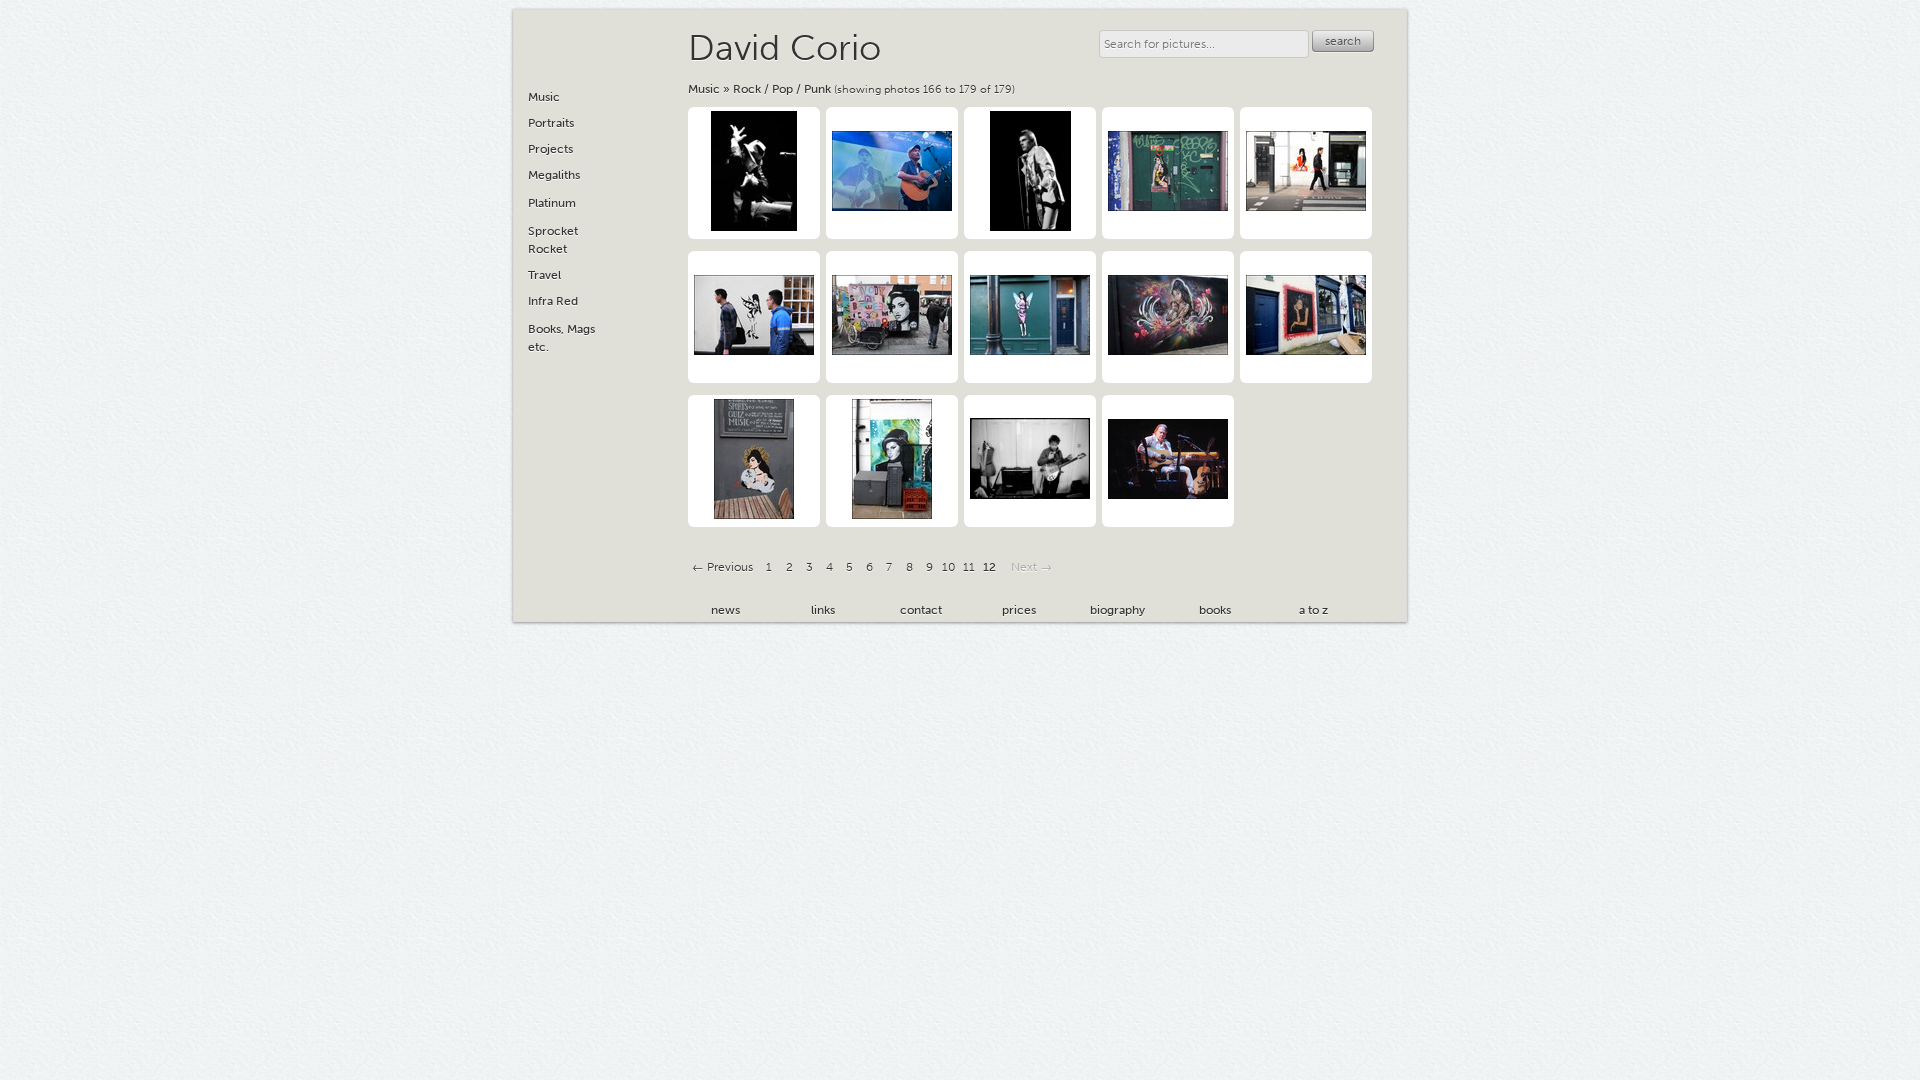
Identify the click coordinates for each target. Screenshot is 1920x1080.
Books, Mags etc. (561, 338)
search (1343, 41)
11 (969, 567)
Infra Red (553, 301)
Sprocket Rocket (553, 240)
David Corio (784, 47)
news (725, 610)
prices (1019, 610)
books (1215, 610)
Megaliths (554, 175)
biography (1117, 610)
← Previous (722, 567)
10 (949, 567)
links (823, 610)
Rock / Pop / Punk (782, 89)
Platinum (552, 203)
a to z (1313, 610)
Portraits (551, 123)
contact (921, 610)
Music (704, 89)
